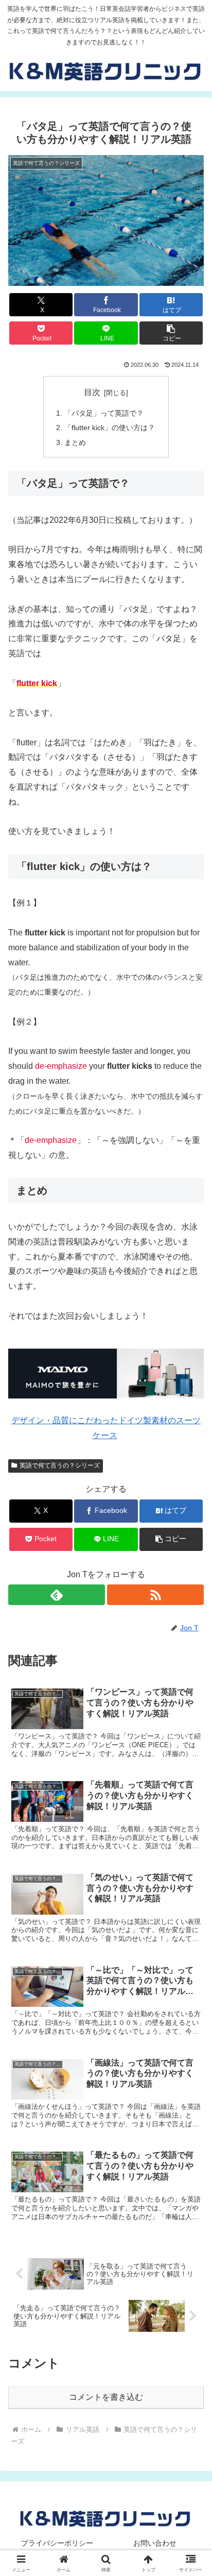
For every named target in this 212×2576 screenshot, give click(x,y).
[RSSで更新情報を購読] (155, 1595)
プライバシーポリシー (57, 2543)
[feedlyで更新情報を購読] (57, 1595)
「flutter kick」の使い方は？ (110, 428)
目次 (92, 392)
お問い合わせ (155, 2543)
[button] (171, 333)
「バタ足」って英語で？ (104, 413)
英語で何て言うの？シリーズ (60, 1465)
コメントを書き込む (106, 2397)
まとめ (75, 442)
